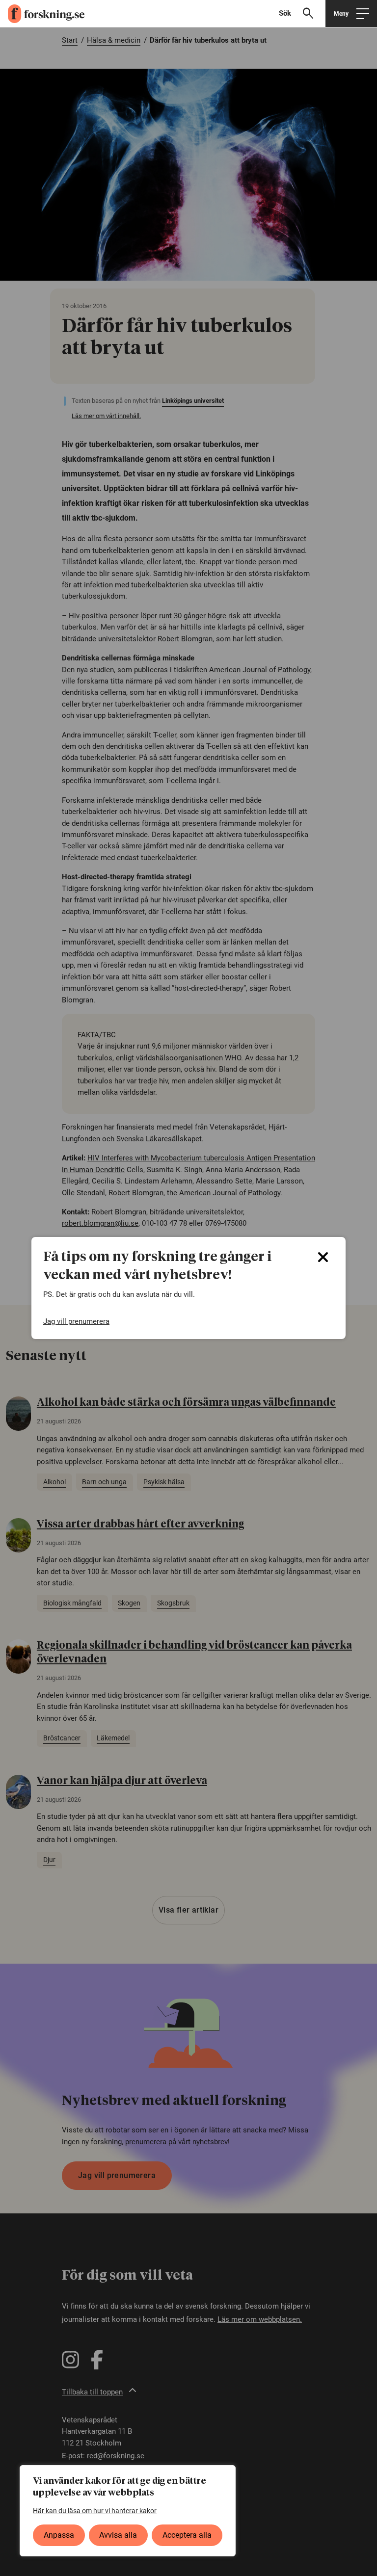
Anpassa (59, 2535)
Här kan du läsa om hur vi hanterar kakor (95, 2511)
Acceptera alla (187, 2535)
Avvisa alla (118, 2535)
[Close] (323, 1257)
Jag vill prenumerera (76, 1321)
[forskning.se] (42, 14)
